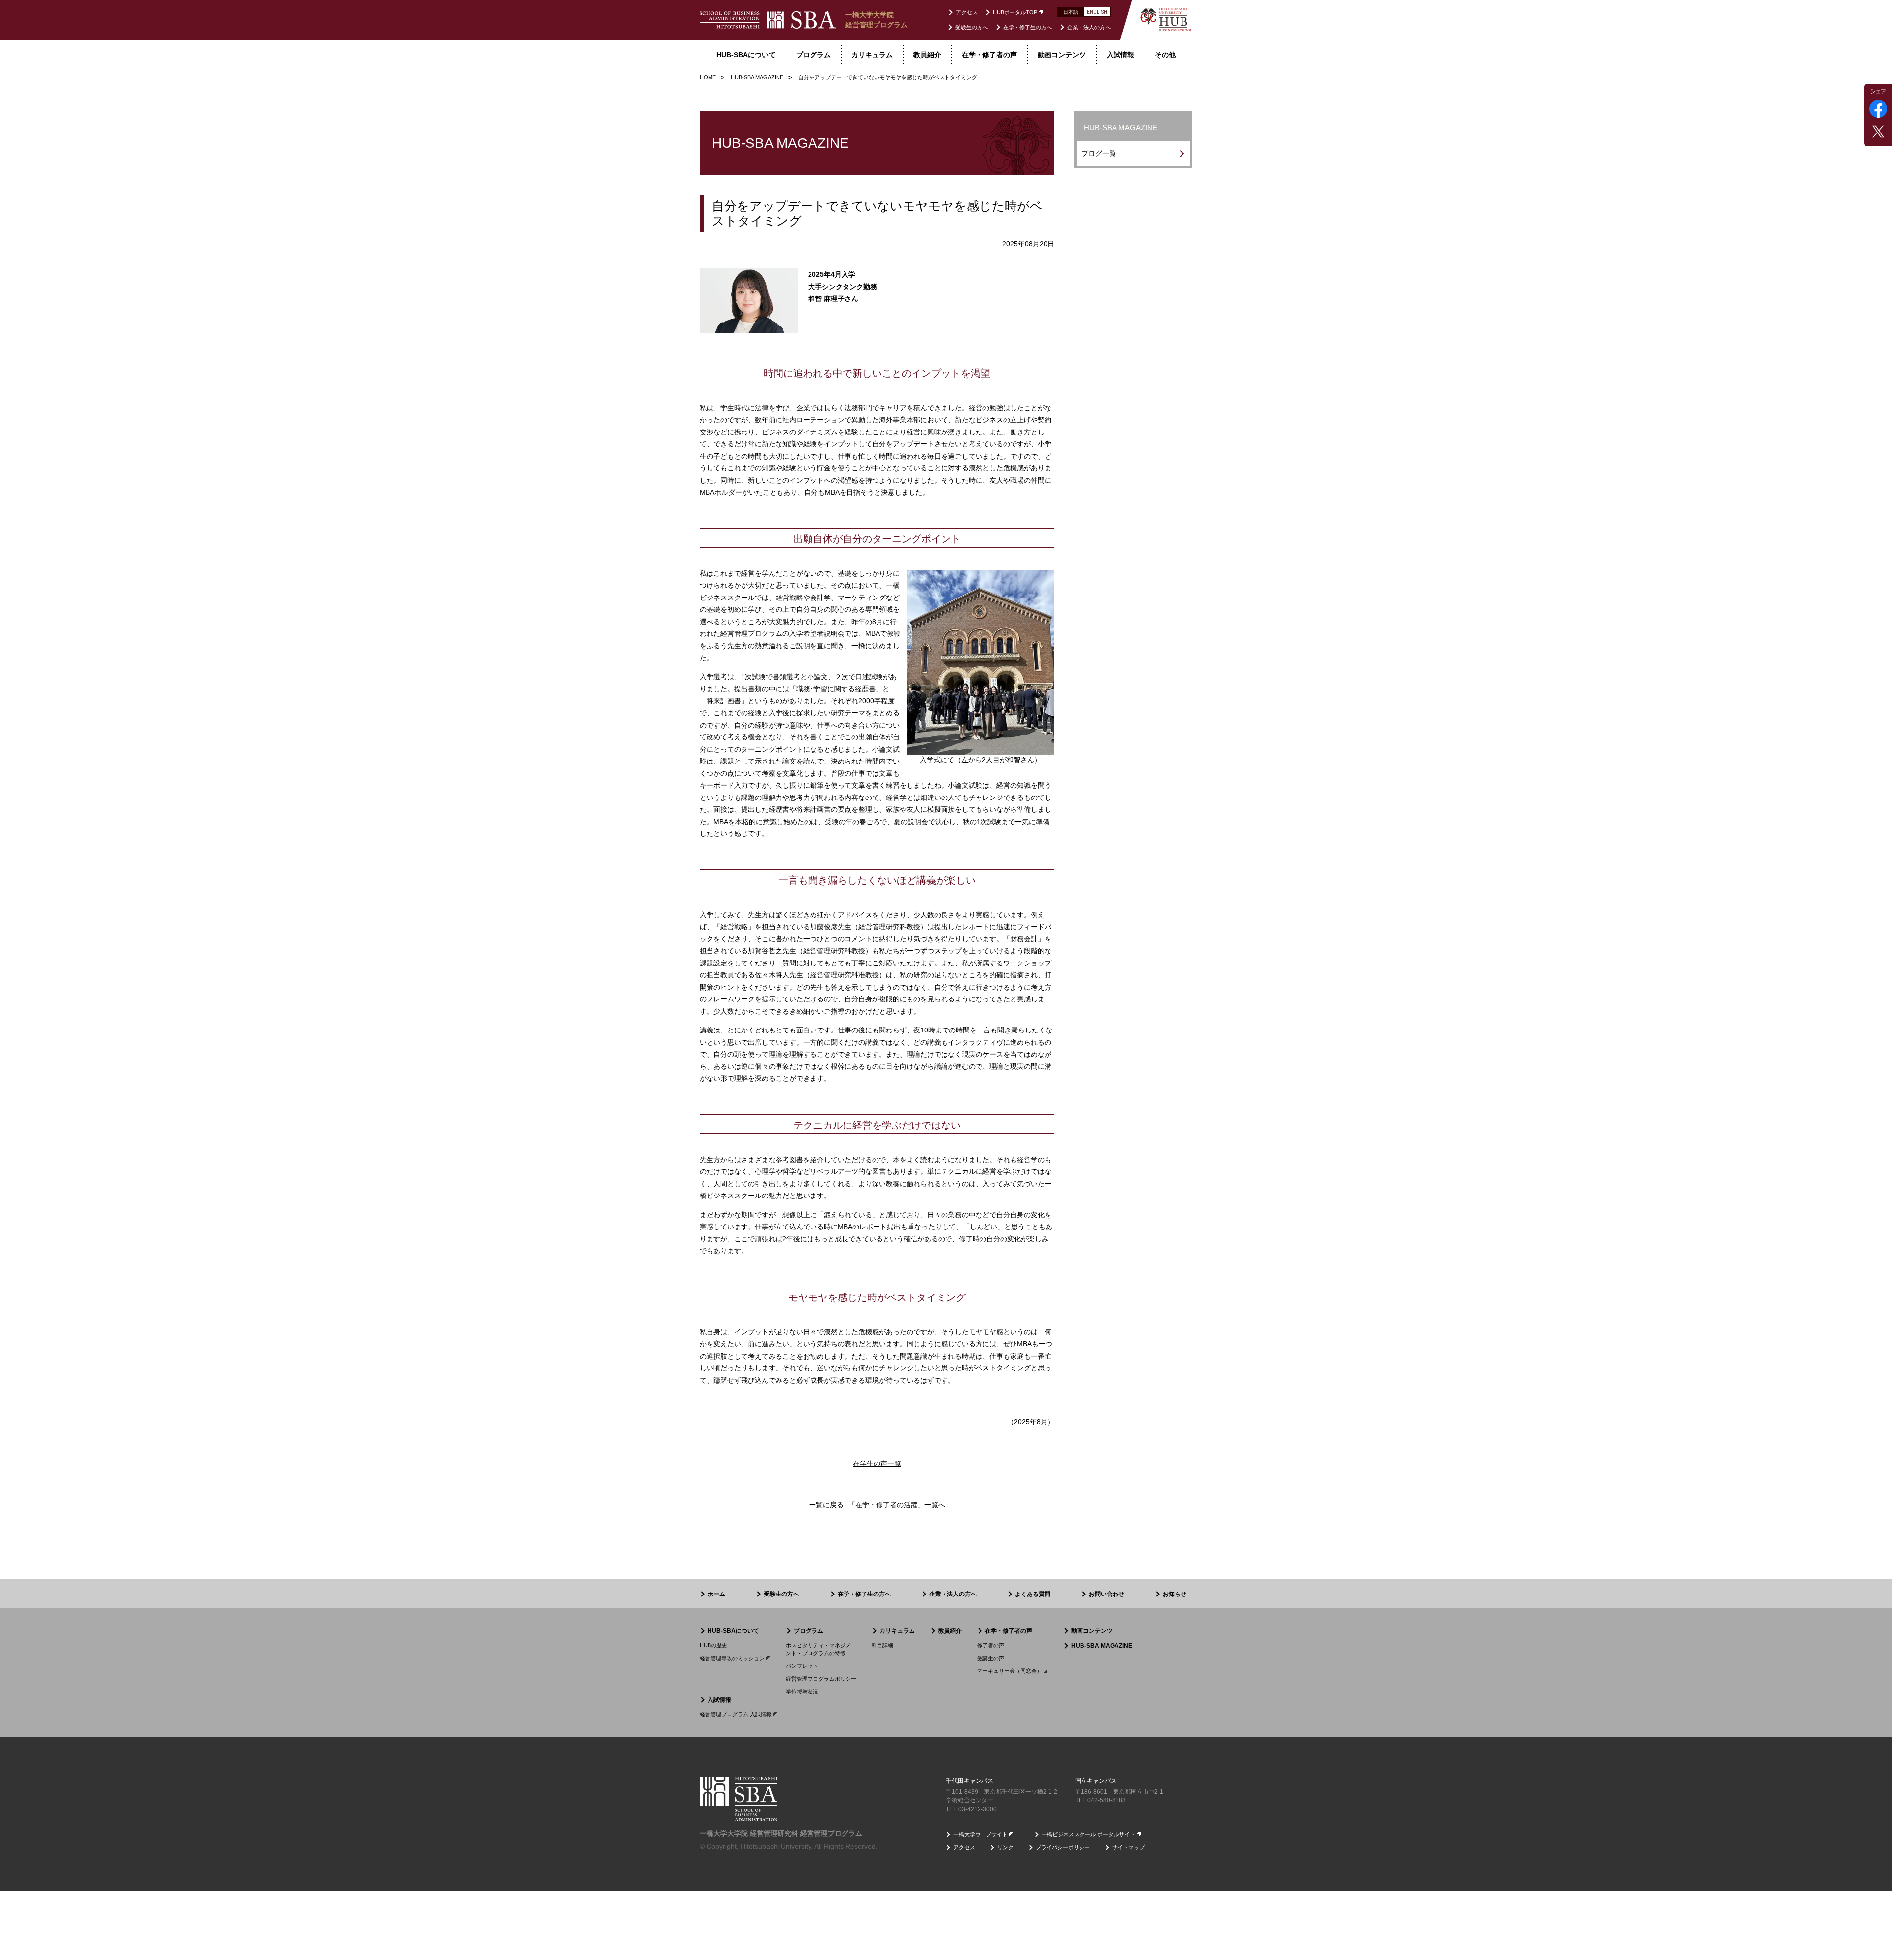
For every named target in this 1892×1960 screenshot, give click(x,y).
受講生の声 (991, 1658)
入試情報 (719, 1700)
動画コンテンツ (1092, 1631)
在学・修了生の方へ (1028, 27)
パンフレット (802, 1666)
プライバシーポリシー (1063, 1847)
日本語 (1071, 12)
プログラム (809, 1631)
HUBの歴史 (713, 1645)
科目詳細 (882, 1645)
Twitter (1878, 132)
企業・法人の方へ (1089, 27)
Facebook (1878, 109)
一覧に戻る (826, 1505)
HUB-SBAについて (733, 1631)
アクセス (967, 12)
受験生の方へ (972, 27)
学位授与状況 (802, 1692)
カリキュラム (897, 1631)
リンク (1005, 1847)
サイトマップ (1128, 1847)
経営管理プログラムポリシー (821, 1679)
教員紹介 (950, 1631)
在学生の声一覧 (877, 1463)
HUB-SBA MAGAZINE (1102, 1646)
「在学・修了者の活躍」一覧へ (897, 1505)
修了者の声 (991, 1645)
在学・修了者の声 (1009, 1631)
